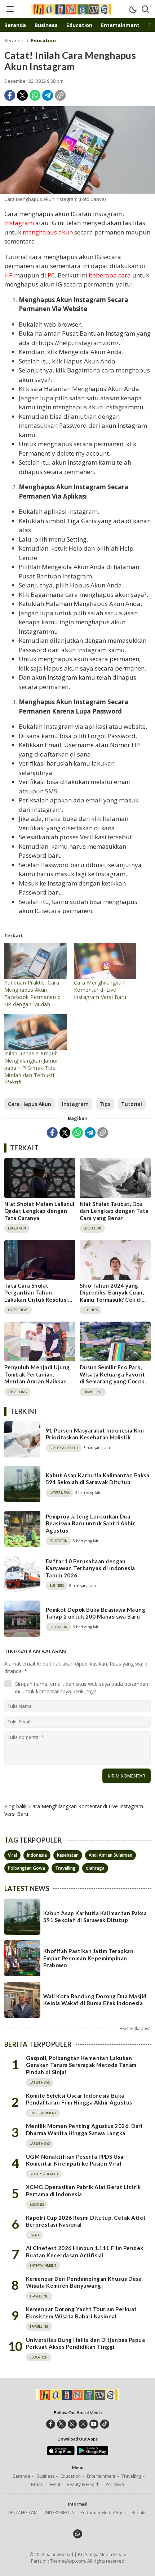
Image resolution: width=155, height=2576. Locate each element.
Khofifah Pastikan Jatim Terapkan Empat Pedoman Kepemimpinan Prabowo (88, 1958)
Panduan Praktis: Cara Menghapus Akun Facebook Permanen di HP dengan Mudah (33, 993)
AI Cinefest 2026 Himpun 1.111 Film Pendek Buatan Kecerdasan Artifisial (85, 2252)
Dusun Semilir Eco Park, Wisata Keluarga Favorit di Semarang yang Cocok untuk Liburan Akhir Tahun (112, 1381)
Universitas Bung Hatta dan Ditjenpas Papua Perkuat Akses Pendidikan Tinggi (85, 2343)
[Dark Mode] (133, 9)
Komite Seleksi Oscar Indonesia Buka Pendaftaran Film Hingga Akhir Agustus (79, 2099)
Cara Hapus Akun (30, 1104)
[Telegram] (48, 95)
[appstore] (61, 2454)
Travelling (65, 1868)
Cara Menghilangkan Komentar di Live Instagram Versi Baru (100, 990)
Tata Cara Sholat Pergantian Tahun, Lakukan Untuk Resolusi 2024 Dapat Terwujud (36, 1296)
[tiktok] (105, 2424)
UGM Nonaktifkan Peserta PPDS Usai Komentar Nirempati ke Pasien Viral (76, 2160)
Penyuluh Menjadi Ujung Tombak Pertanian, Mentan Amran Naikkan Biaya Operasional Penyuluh (37, 1381)
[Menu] (10, 9)
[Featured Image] (77, 150)
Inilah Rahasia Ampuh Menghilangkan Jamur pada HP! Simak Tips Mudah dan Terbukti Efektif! (31, 1068)
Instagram (75, 1104)
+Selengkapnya (135, 2028)
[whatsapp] (72, 2424)
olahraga (95, 1868)
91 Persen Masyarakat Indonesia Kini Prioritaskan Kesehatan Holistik (95, 1434)
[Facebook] (10, 95)
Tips (105, 1104)
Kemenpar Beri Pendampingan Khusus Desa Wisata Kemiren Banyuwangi (84, 2282)
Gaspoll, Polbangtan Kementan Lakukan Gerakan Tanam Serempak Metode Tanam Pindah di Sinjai (81, 2065)
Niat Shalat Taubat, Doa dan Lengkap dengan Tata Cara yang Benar (114, 1211)
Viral (12, 1855)
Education (43, 40)
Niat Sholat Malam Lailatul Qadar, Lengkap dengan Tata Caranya (39, 1211)
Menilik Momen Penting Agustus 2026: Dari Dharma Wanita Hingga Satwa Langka (84, 2129)
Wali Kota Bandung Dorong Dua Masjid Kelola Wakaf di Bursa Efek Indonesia (95, 2000)
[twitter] (61, 2424)
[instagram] (83, 2424)
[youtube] (94, 2424)
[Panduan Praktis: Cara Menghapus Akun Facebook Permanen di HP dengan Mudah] (36, 961)
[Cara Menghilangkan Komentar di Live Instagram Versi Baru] (105, 961)
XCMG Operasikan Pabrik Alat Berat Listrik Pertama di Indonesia (83, 2191)
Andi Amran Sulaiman (110, 1855)
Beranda (14, 40)
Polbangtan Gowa (26, 1868)
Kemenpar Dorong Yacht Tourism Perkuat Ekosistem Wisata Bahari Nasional (81, 2313)
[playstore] (92, 2454)
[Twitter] (22, 95)
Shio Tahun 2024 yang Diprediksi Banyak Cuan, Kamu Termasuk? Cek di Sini (112, 1296)
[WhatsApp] (35, 95)
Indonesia (37, 1855)
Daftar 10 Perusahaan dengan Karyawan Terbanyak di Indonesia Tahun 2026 (90, 1568)
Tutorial (132, 1104)
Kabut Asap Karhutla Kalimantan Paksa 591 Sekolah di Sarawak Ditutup (98, 1479)
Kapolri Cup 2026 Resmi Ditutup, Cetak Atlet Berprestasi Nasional (86, 2221)
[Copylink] (60, 95)
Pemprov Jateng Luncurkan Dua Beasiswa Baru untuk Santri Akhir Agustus (90, 1523)
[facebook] (51, 2424)
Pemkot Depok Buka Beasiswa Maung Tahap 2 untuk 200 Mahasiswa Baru (96, 1613)
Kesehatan (68, 1855)
